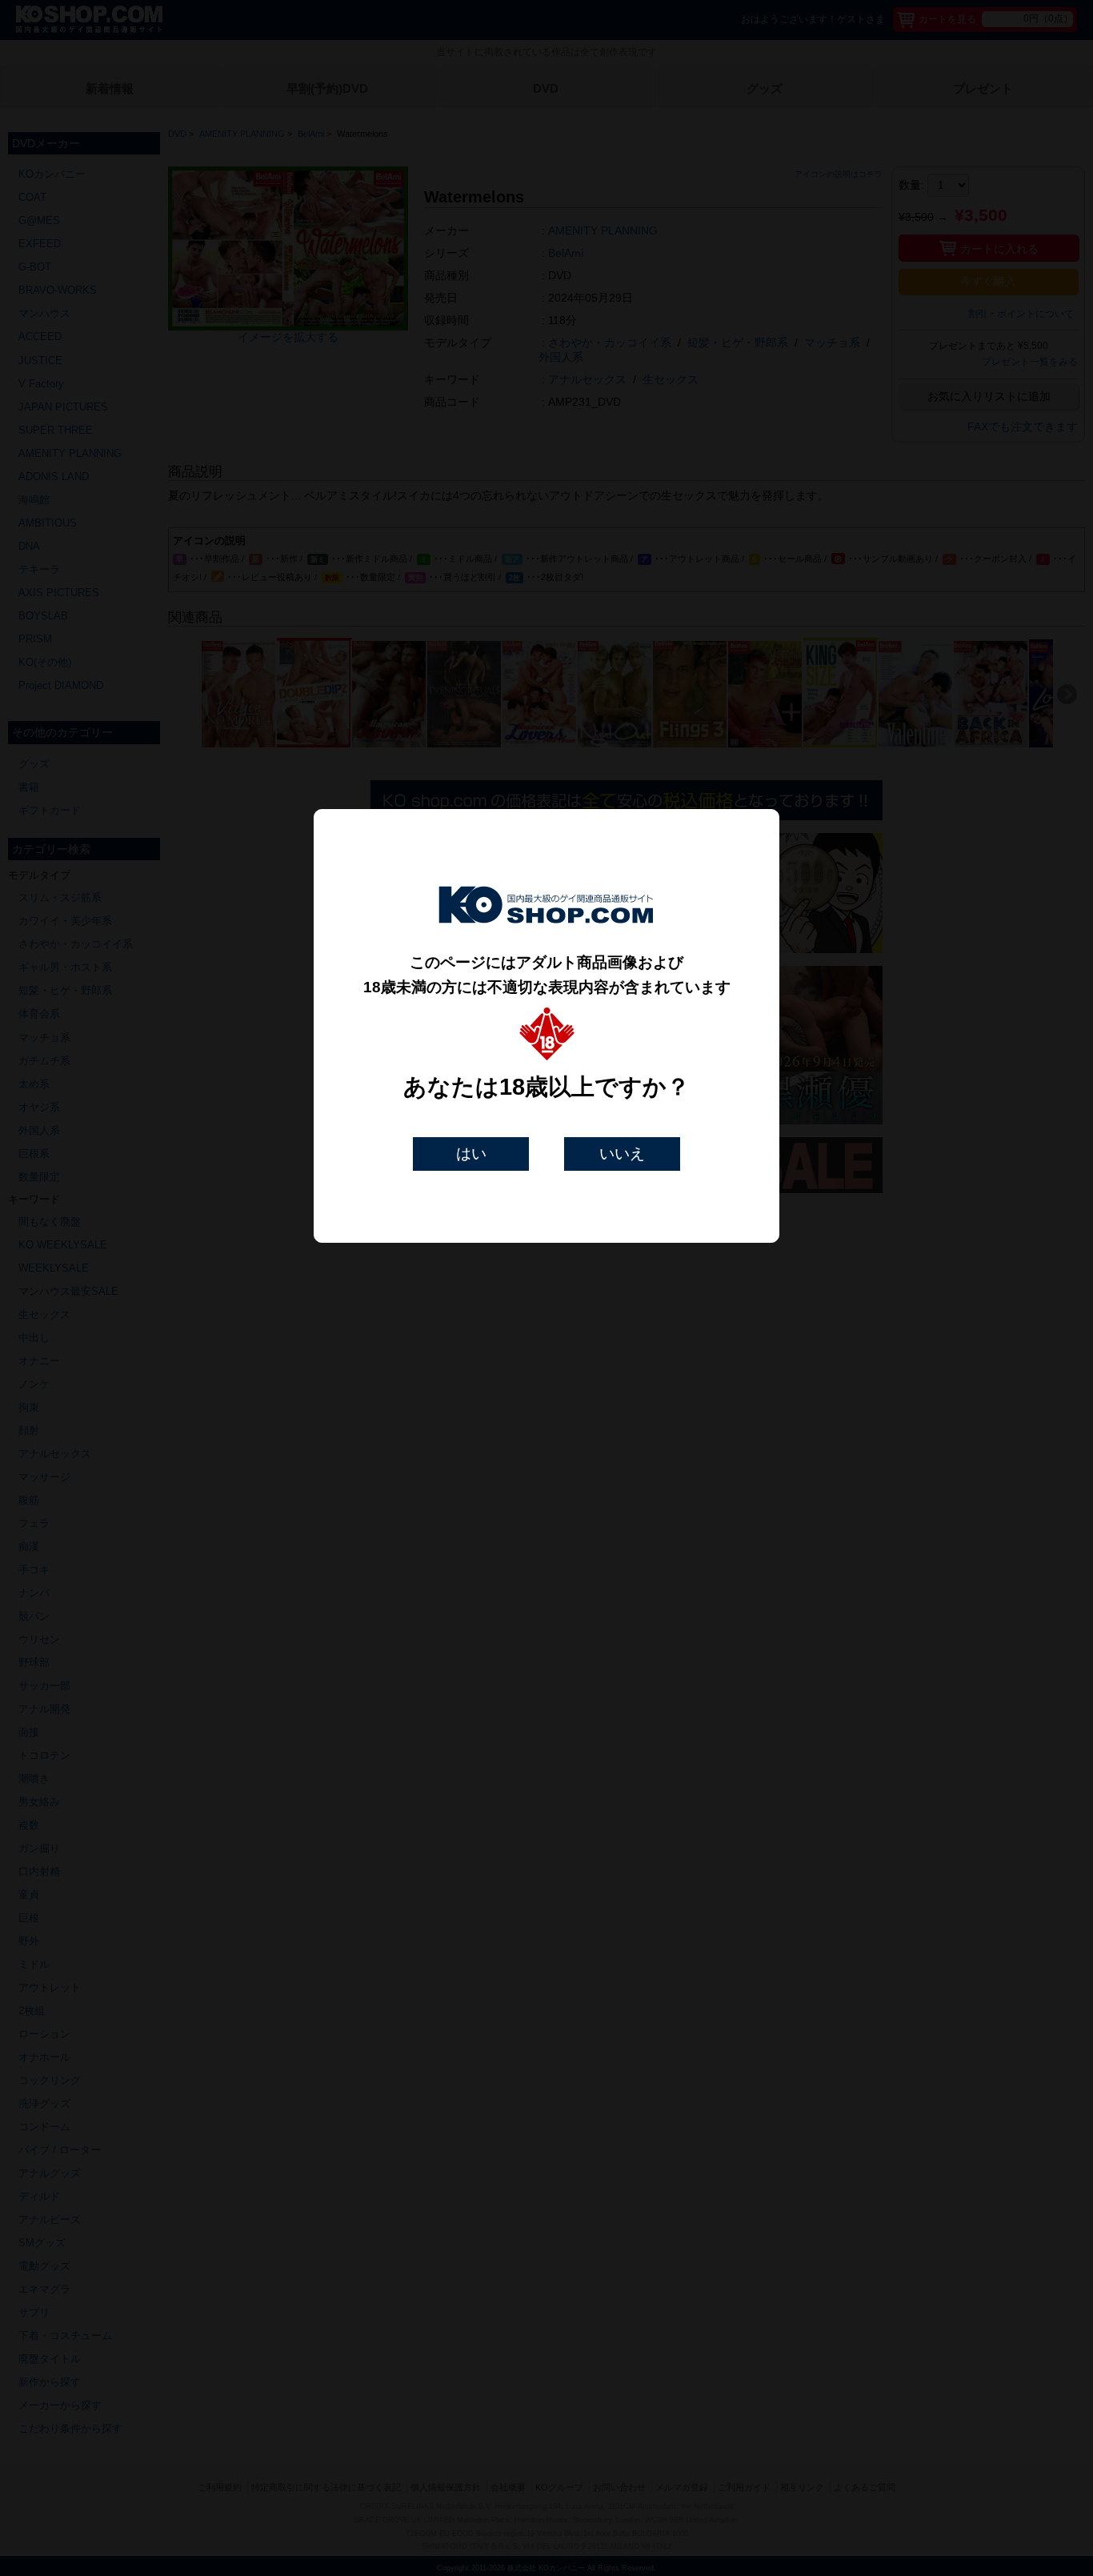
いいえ (622, 1154)
